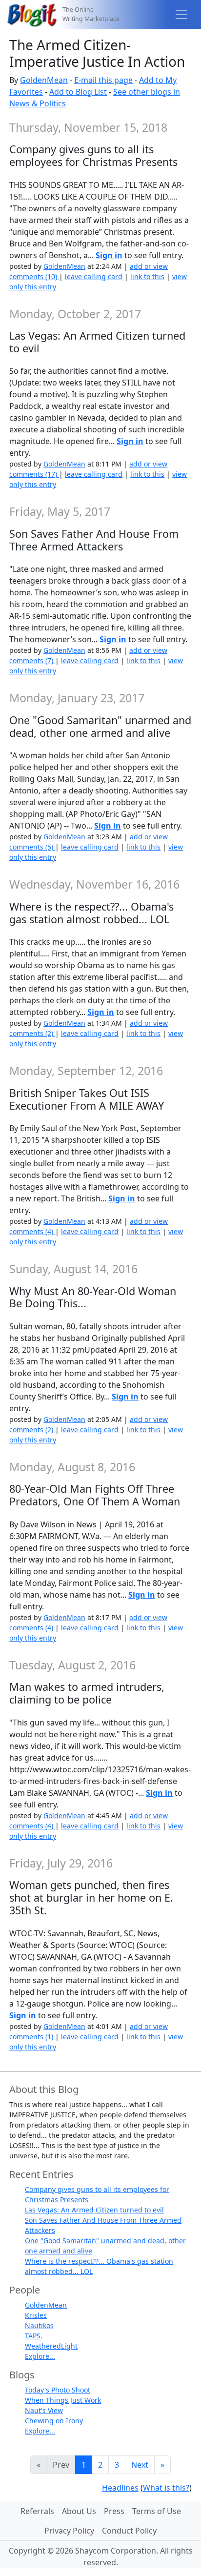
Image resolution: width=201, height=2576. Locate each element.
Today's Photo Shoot (58, 2390)
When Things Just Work (63, 2400)
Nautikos (39, 2325)
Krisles (36, 2315)
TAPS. (34, 2336)
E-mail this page (103, 80)
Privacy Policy (69, 2531)
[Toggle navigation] (181, 15)
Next (140, 2465)
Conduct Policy (129, 2531)
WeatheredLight (51, 2346)
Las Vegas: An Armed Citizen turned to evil (94, 2210)
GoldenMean (44, 80)
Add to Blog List (78, 92)
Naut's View (44, 2410)
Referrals (37, 2511)
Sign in (109, 255)
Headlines (120, 2488)
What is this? (166, 2488)
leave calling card (94, 276)
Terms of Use (157, 2511)
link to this (147, 276)
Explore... (40, 2356)
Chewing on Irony (54, 2421)
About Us (79, 2511)
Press (114, 2511)
